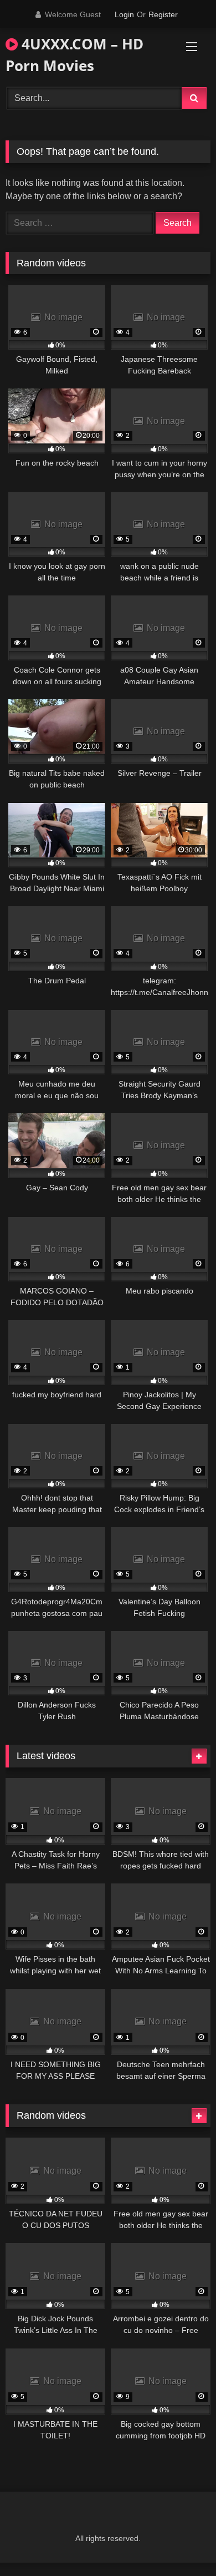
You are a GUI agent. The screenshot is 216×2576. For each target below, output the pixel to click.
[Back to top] (182, 2543)
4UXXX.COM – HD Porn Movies (74, 55)
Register (163, 14)
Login (124, 14)
